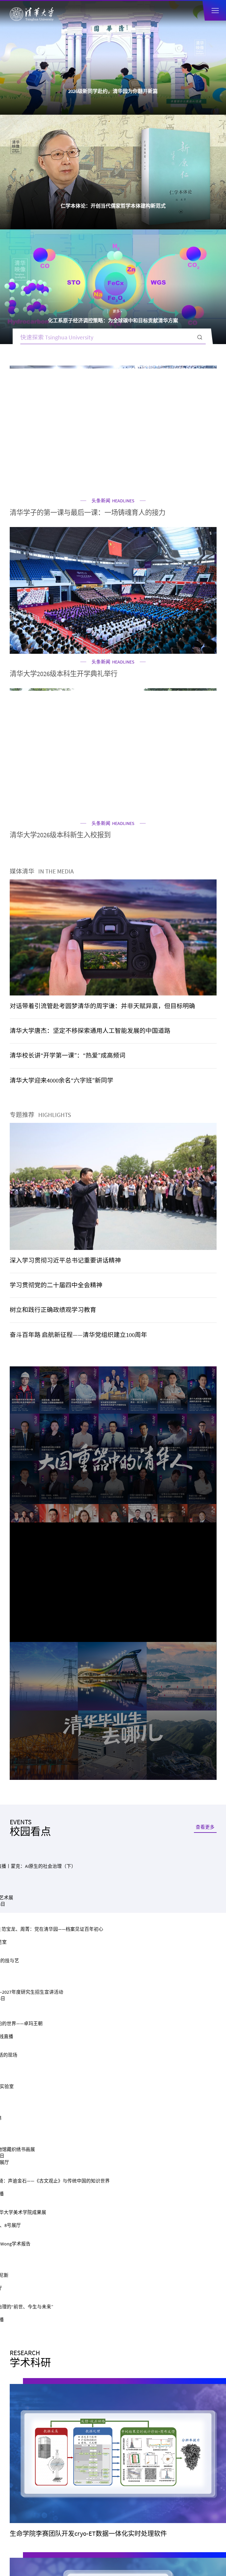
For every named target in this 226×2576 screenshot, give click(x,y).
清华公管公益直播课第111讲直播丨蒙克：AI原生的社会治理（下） (112, 1134)
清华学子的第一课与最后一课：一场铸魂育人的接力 (88, 283)
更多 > (125, 82)
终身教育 (165, 1757)
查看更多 (205, 1014)
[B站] (113, 1879)
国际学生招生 (61, 1743)
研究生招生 (165, 1729)
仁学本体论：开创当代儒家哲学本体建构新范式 (113, 91)
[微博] (133, 1879)
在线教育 (61, 1757)
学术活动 (69, 1041)
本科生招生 (61, 1729)
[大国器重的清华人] (113, 886)
